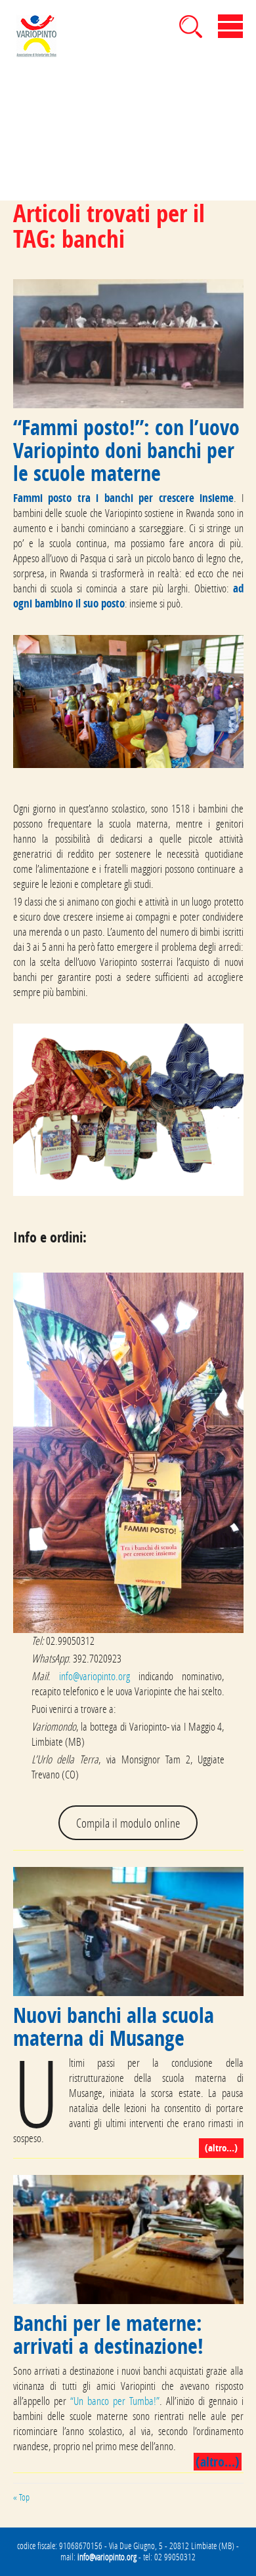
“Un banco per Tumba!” (115, 2401)
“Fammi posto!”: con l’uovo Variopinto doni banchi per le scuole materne (126, 450)
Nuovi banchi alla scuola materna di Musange (114, 2027)
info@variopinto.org (95, 1676)
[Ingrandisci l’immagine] (226, 652)
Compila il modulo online (128, 1823)
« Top (21, 2497)
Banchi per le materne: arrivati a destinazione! (108, 2335)
